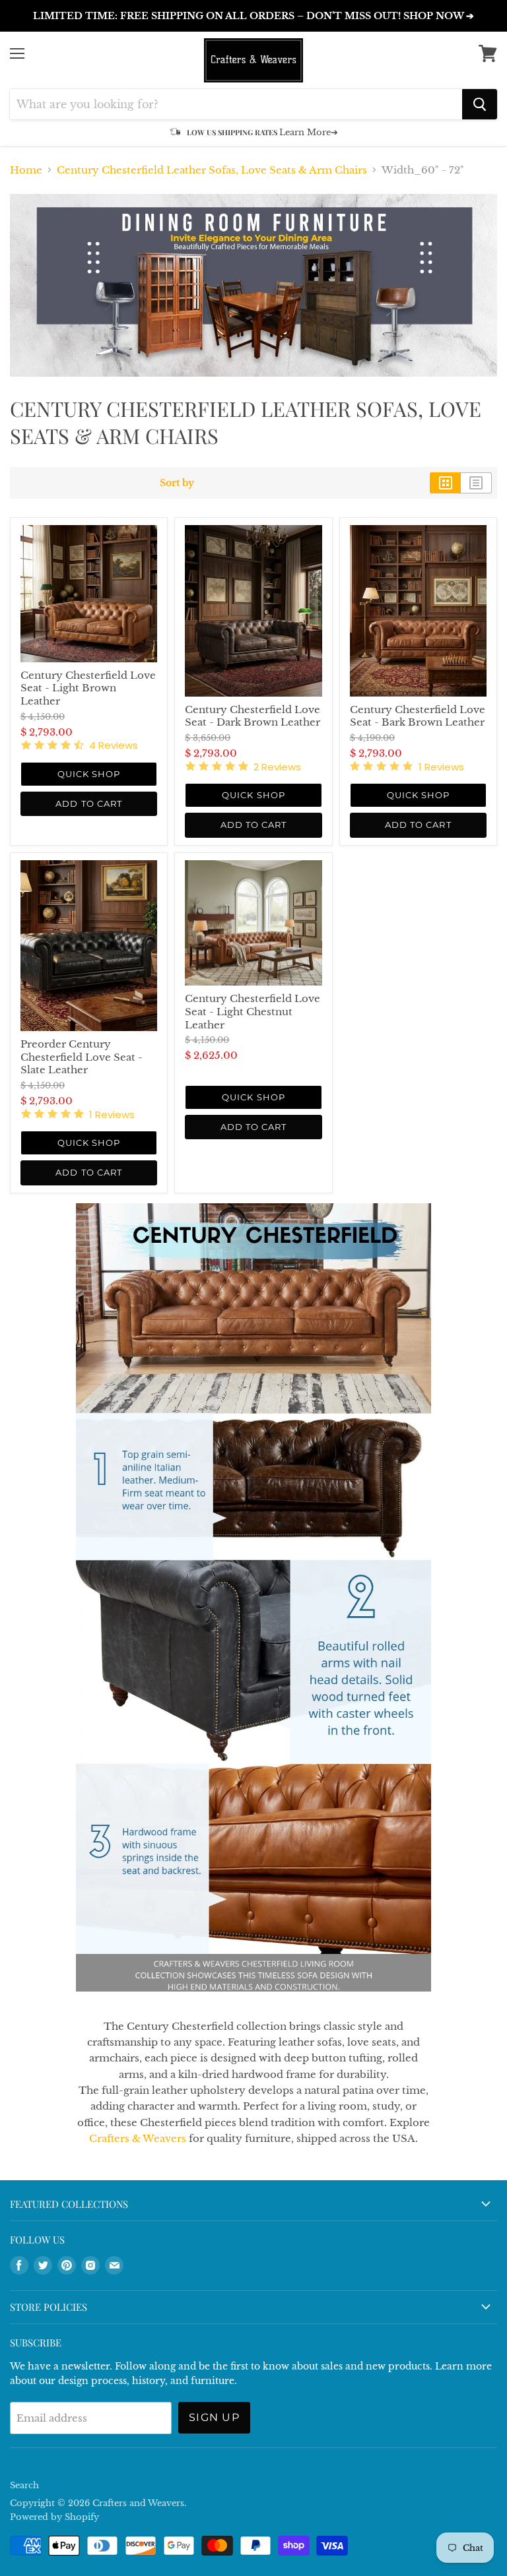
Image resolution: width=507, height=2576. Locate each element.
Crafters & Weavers (138, 2138)
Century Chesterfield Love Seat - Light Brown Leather (88, 688)
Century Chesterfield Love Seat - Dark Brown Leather (253, 716)
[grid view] (445, 483)
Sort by (177, 483)
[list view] (476, 483)
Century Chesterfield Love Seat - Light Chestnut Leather (253, 1011)
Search (24, 2485)
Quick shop (89, 774)
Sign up (214, 2417)
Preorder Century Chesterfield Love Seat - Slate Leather (82, 1057)
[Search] (480, 104)
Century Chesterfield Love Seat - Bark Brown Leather (418, 716)
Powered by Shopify (54, 2517)
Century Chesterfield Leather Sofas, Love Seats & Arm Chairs (212, 170)
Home (26, 170)
